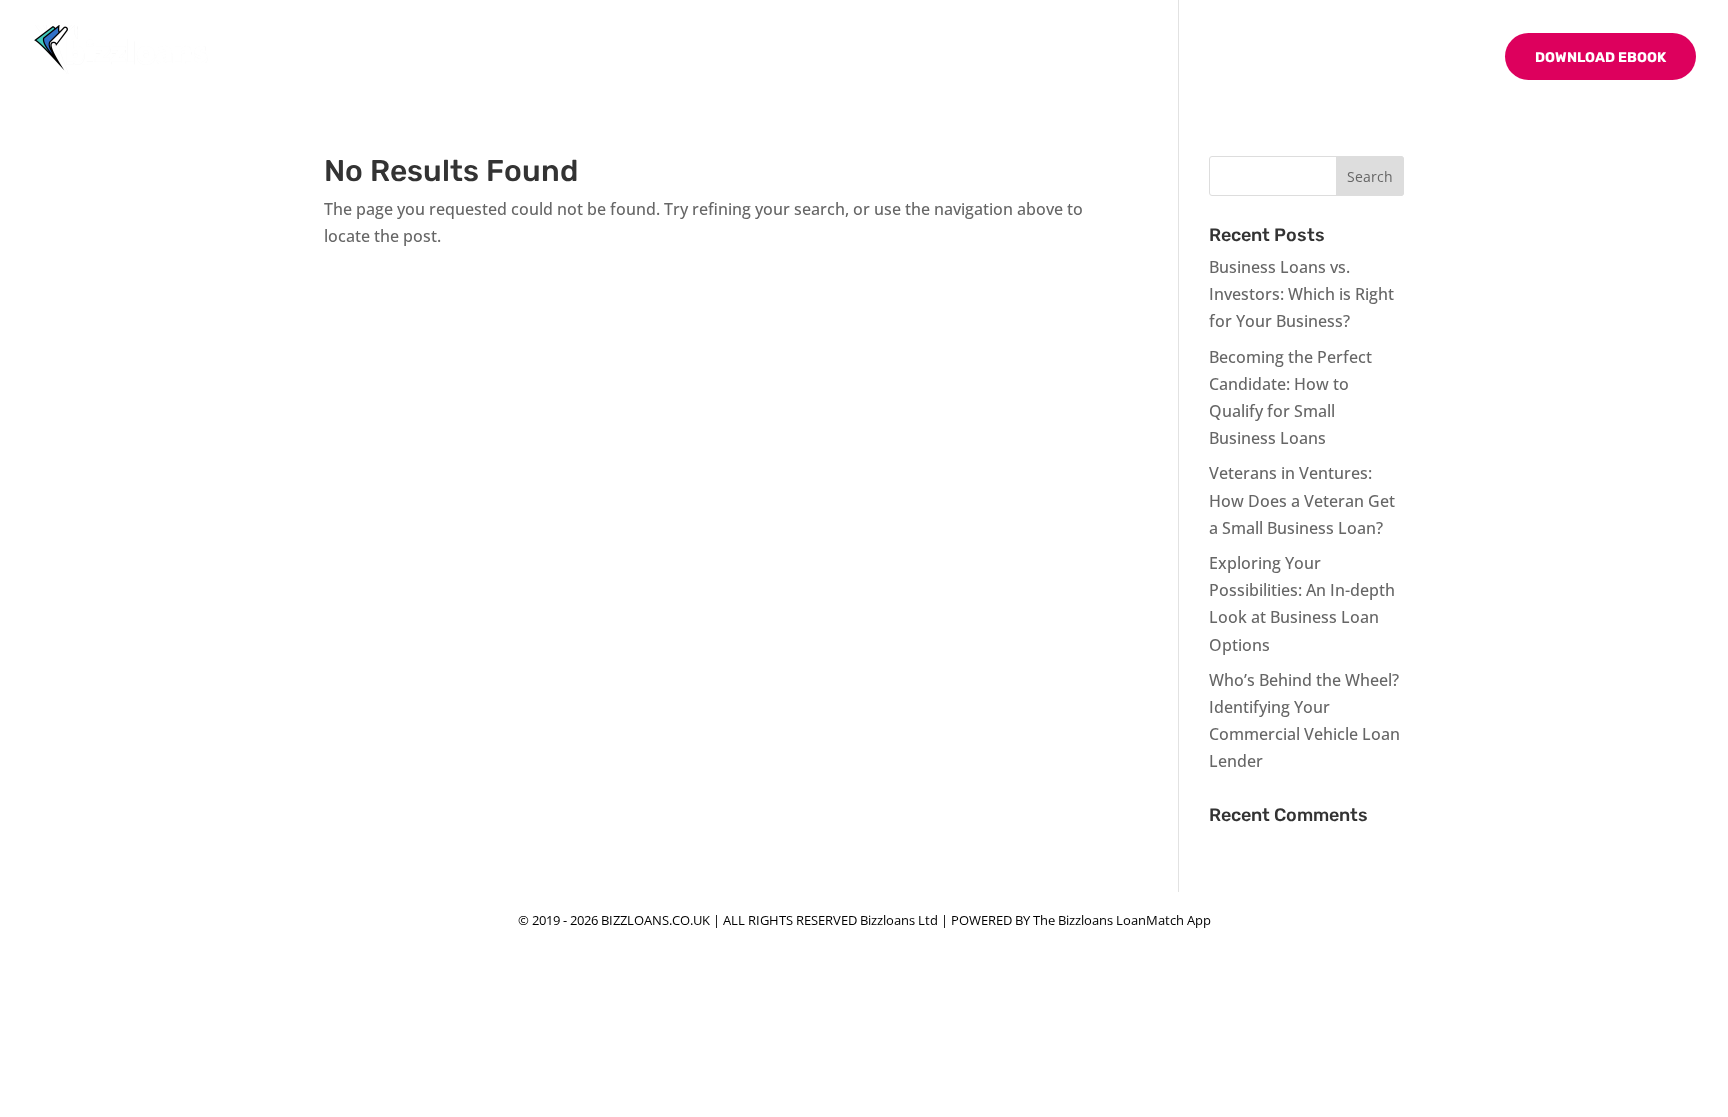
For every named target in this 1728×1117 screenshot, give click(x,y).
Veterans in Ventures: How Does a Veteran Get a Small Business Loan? (1302, 500)
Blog (1345, 58)
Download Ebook (1600, 57)
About (1151, 58)
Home (1080, 58)
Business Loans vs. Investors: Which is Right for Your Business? (1301, 294)
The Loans (1241, 58)
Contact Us (1434, 58)
